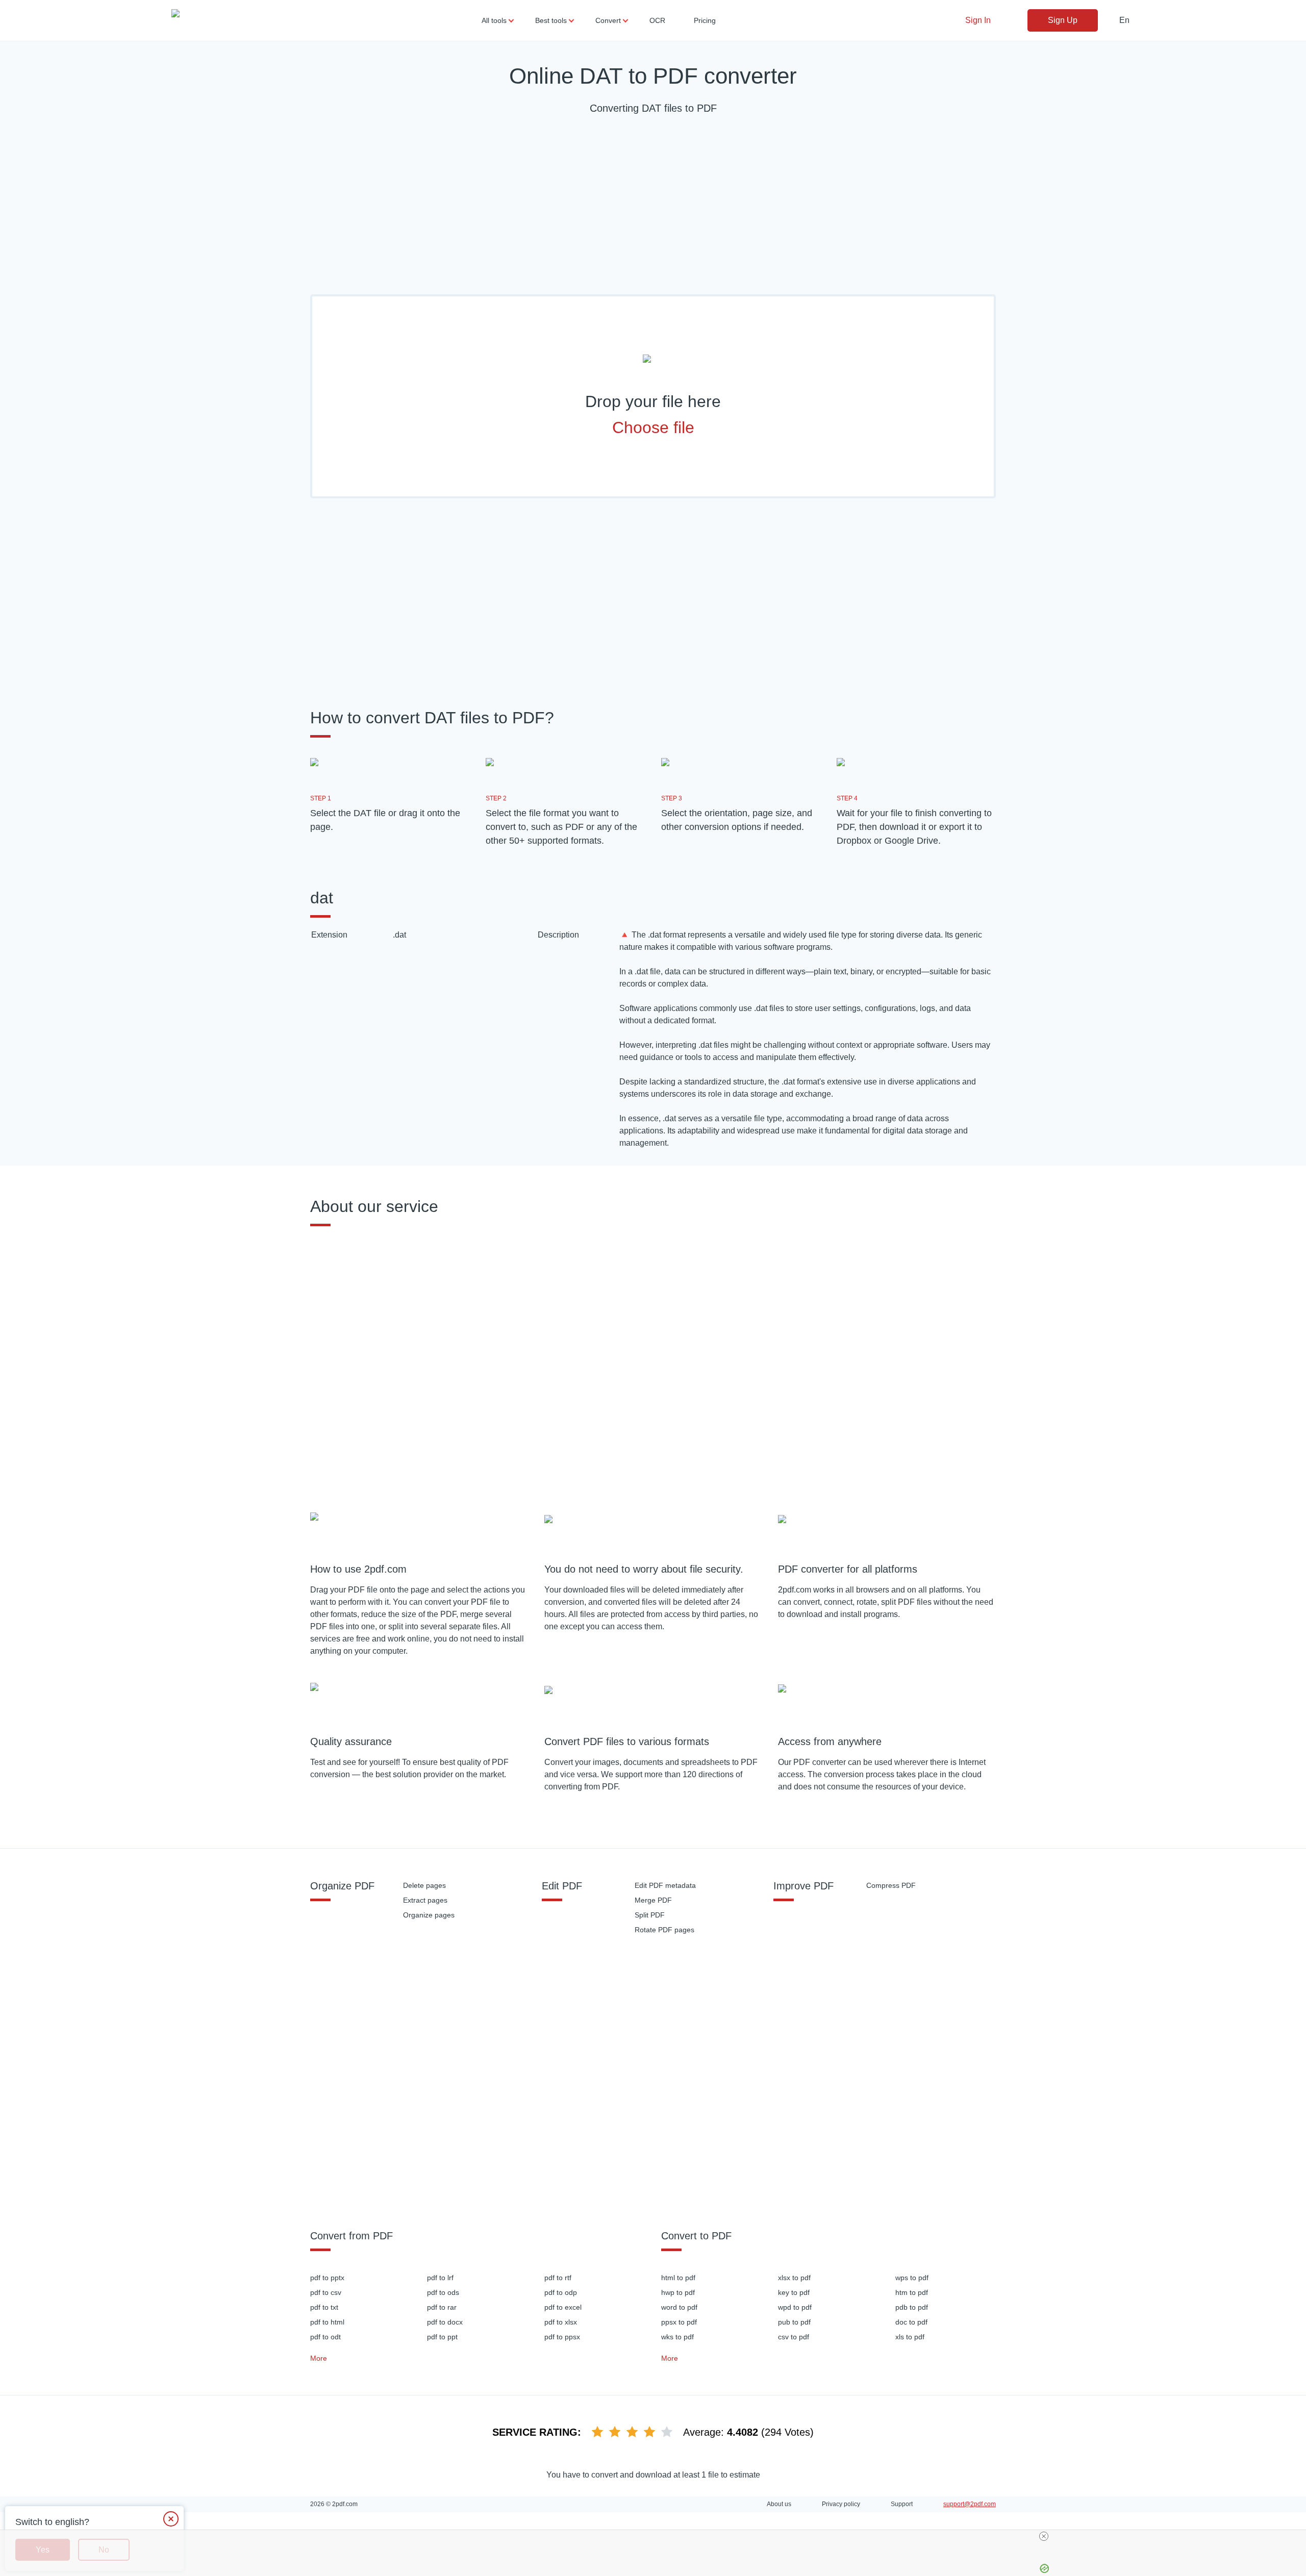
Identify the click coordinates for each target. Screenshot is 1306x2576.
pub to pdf (794, 2322)
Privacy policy (841, 2504)
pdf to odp (561, 2292)
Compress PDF (891, 1885)
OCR (657, 20)
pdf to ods (443, 2292)
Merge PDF (653, 1900)
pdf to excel (563, 2307)
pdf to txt (324, 2307)
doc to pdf (911, 2322)
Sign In (978, 20)
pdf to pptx (327, 2278)
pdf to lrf (440, 2278)
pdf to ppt (442, 2337)
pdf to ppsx (562, 2337)
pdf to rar (442, 2307)
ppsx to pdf (679, 2322)
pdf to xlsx (561, 2322)
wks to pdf (677, 2337)
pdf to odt (325, 2337)
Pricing (705, 20)
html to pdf (678, 2278)
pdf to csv (326, 2292)
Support (902, 2504)
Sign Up (1063, 20)
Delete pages (424, 1885)
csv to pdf (794, 2337)
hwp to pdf (678, 2292)
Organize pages (429, 1915)
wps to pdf (912, 2278)
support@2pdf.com (970, 2504)
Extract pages (425, 1900)
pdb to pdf (912, 2307)
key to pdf (794, 2292)
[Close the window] (171, 2519)
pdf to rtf (558, 2278)
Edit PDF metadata (665, 1885)
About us (779, 2504)
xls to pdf (910, 2337)
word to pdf (679, 2307)
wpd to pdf (795, 2307)
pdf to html (327, 2322)
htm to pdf (912, 2292)
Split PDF (650, 1915)
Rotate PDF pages (664, 1930)
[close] (657, 2536)
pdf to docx (445, 2322)
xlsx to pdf (794, 2278)
